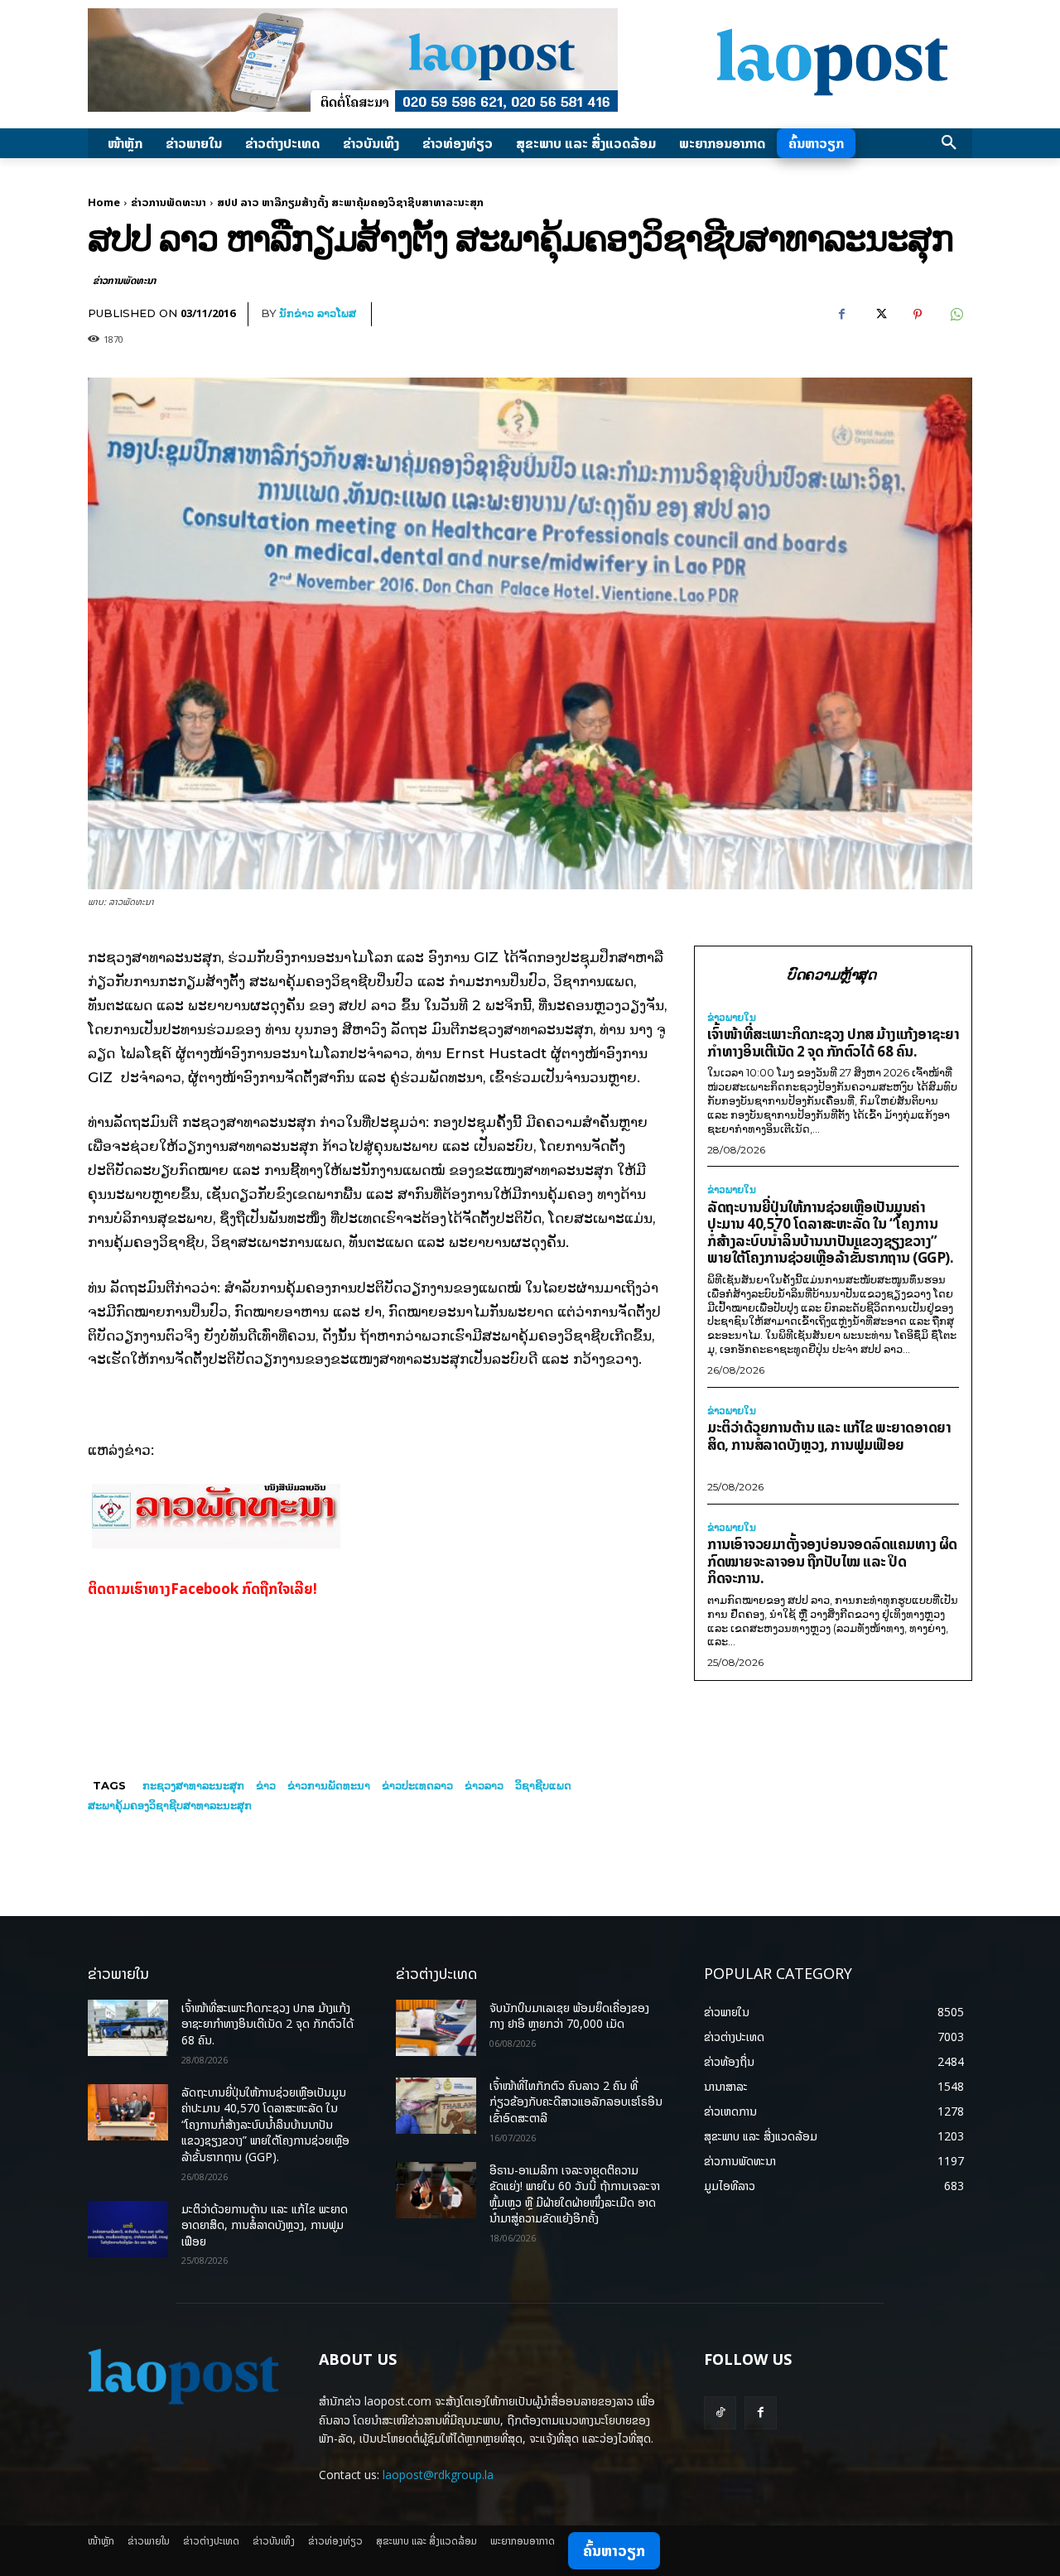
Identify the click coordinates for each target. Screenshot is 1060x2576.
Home (104, 202)
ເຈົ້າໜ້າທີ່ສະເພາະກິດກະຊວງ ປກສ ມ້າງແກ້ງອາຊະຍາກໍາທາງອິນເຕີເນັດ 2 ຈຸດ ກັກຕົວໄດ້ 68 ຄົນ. (833, 1042)
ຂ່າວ (266, 1785)
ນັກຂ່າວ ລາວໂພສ (318, 313)
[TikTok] (720, 2412)
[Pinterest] (918, 315)
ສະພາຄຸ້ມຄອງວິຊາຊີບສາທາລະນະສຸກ (170, 1805)
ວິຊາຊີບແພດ (543, 1785)
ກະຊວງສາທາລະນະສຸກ (193, 1785)
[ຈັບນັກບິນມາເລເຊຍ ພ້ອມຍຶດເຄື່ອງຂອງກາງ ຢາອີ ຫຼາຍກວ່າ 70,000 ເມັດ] (436, 2028)
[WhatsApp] (956, 315)
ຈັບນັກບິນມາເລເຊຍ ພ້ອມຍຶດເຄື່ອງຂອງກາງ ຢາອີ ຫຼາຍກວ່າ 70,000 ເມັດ (569, 2016)
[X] (879, 315)
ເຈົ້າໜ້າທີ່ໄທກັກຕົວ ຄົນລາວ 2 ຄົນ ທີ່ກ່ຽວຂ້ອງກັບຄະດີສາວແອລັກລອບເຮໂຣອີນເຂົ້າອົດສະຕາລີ (576, 2102)
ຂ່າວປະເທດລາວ (417, 1785)
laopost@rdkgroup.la (438, 2475)
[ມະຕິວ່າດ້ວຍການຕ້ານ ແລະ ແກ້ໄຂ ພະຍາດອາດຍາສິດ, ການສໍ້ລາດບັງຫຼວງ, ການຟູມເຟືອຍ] (128, 2229)
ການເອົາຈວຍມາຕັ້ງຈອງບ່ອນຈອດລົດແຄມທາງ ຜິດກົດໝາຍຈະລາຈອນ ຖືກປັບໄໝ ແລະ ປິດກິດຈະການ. (832, 1561)
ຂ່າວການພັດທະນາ (169, 202)
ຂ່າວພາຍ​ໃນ (732, 1018)
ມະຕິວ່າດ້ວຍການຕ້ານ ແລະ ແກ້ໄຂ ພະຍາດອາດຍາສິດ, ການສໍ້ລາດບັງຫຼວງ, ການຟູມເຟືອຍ (829, 1436)
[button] (949, 143)
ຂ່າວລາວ (484, 1785)
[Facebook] (841, 315)
